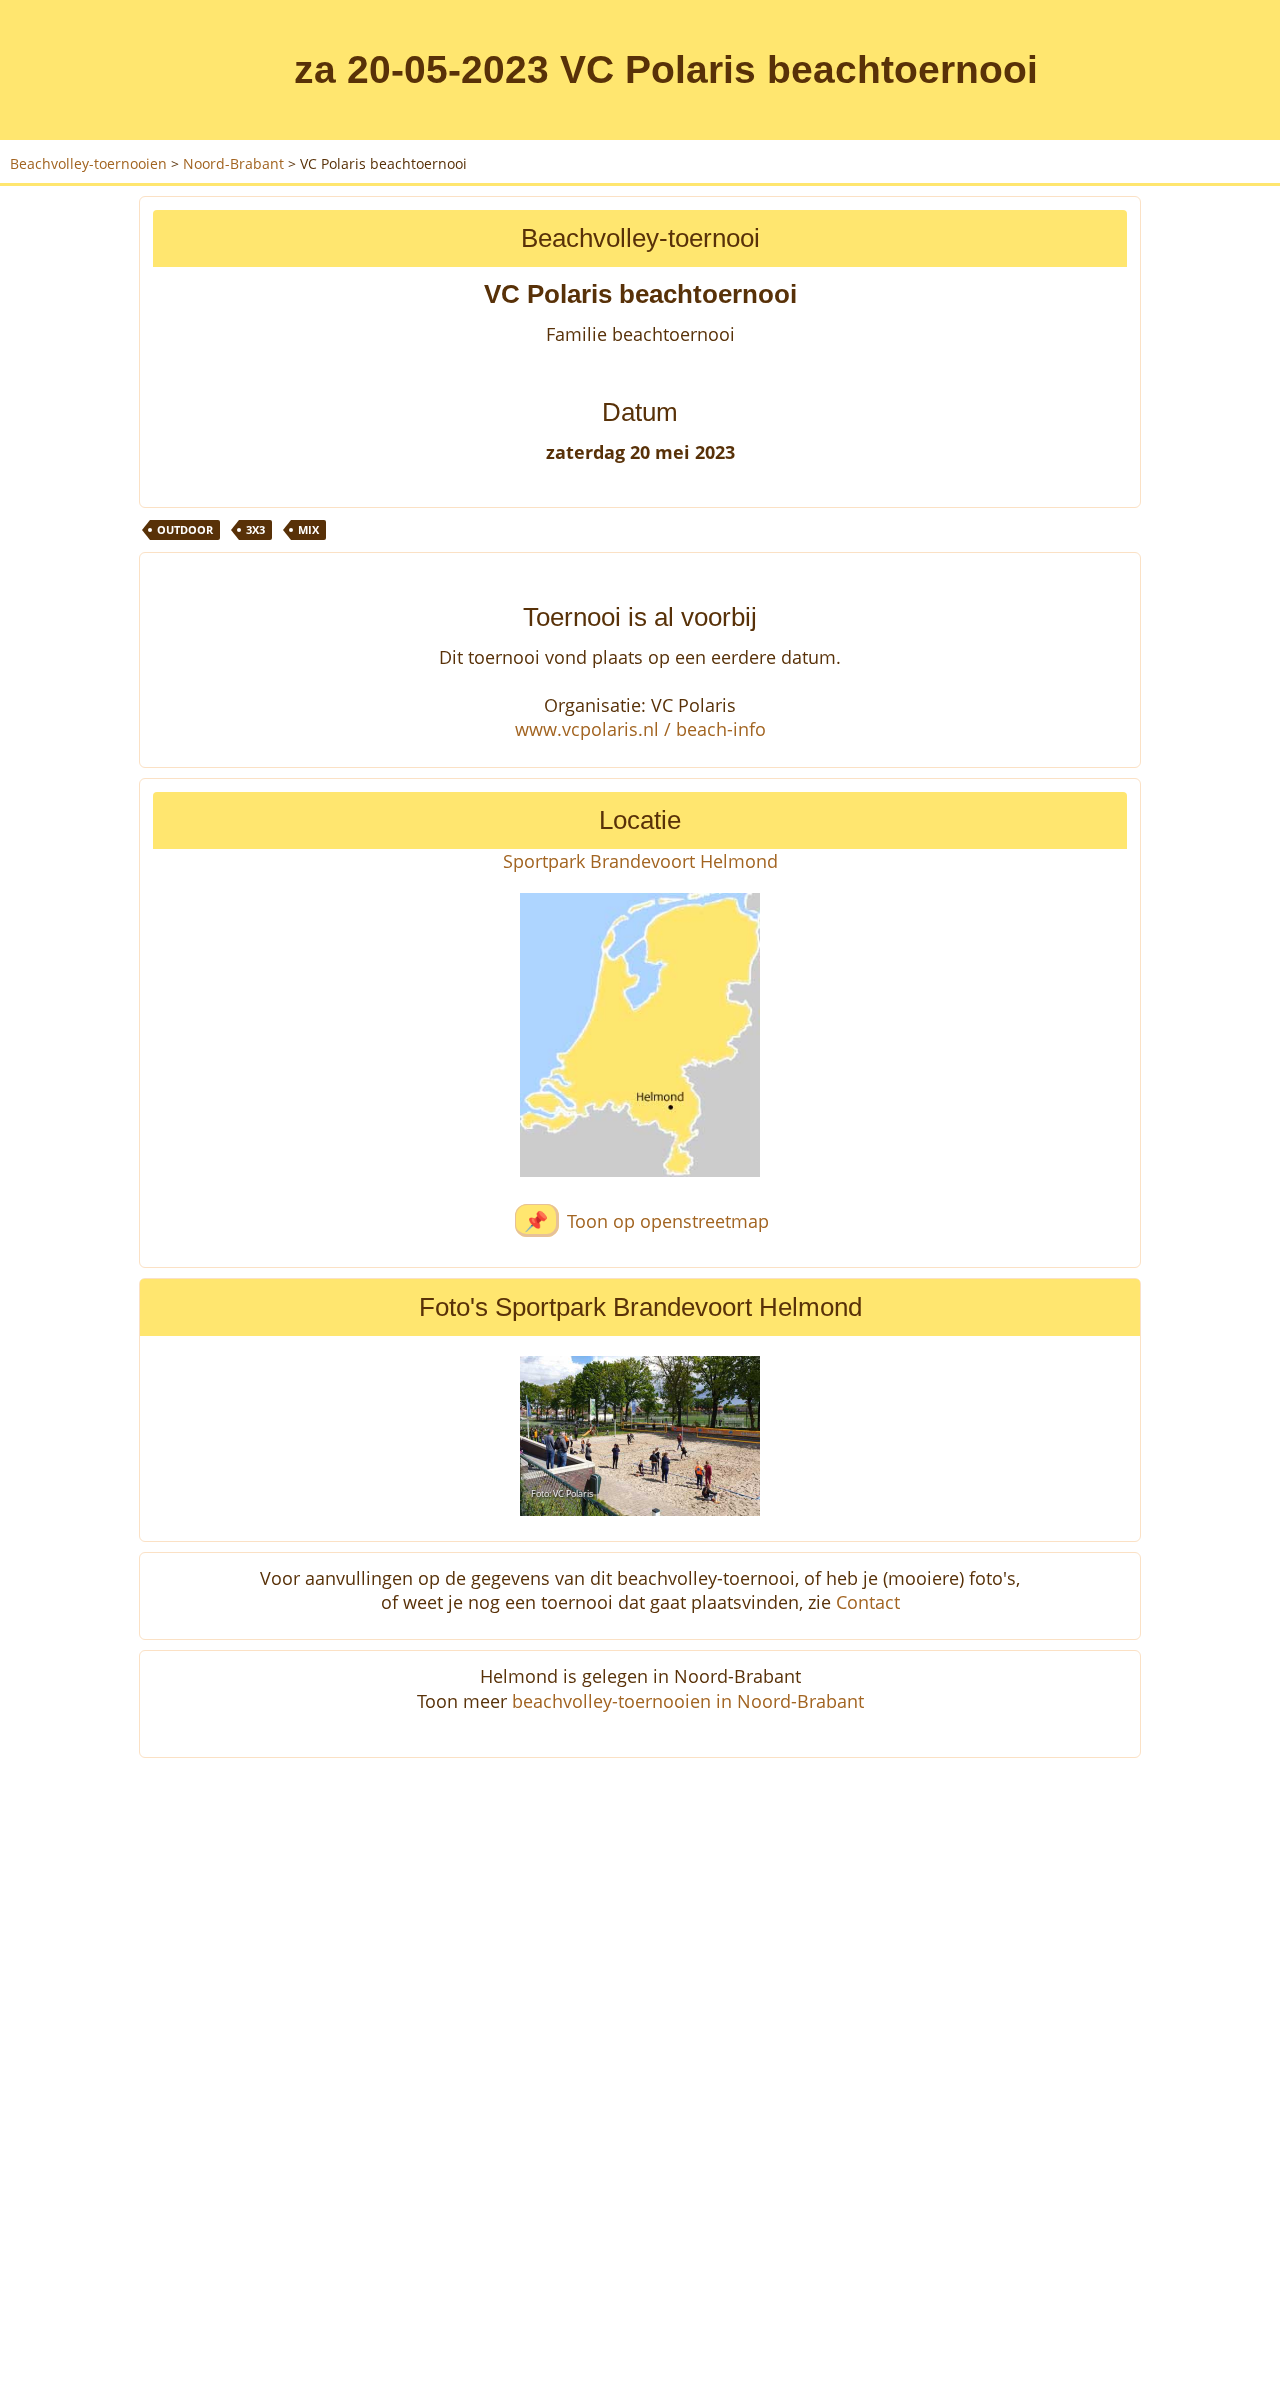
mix (308, 529)
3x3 (255, 529)
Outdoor (185, 529)
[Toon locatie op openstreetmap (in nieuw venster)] (640, 1190)
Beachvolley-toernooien (88, 163)
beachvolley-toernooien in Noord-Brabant (688, 1701)
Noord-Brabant (233, 163)
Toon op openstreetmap (668, 1221)
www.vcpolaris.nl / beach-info (640, 729)
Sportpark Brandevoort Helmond (640, 861)
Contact (868, 1602)
